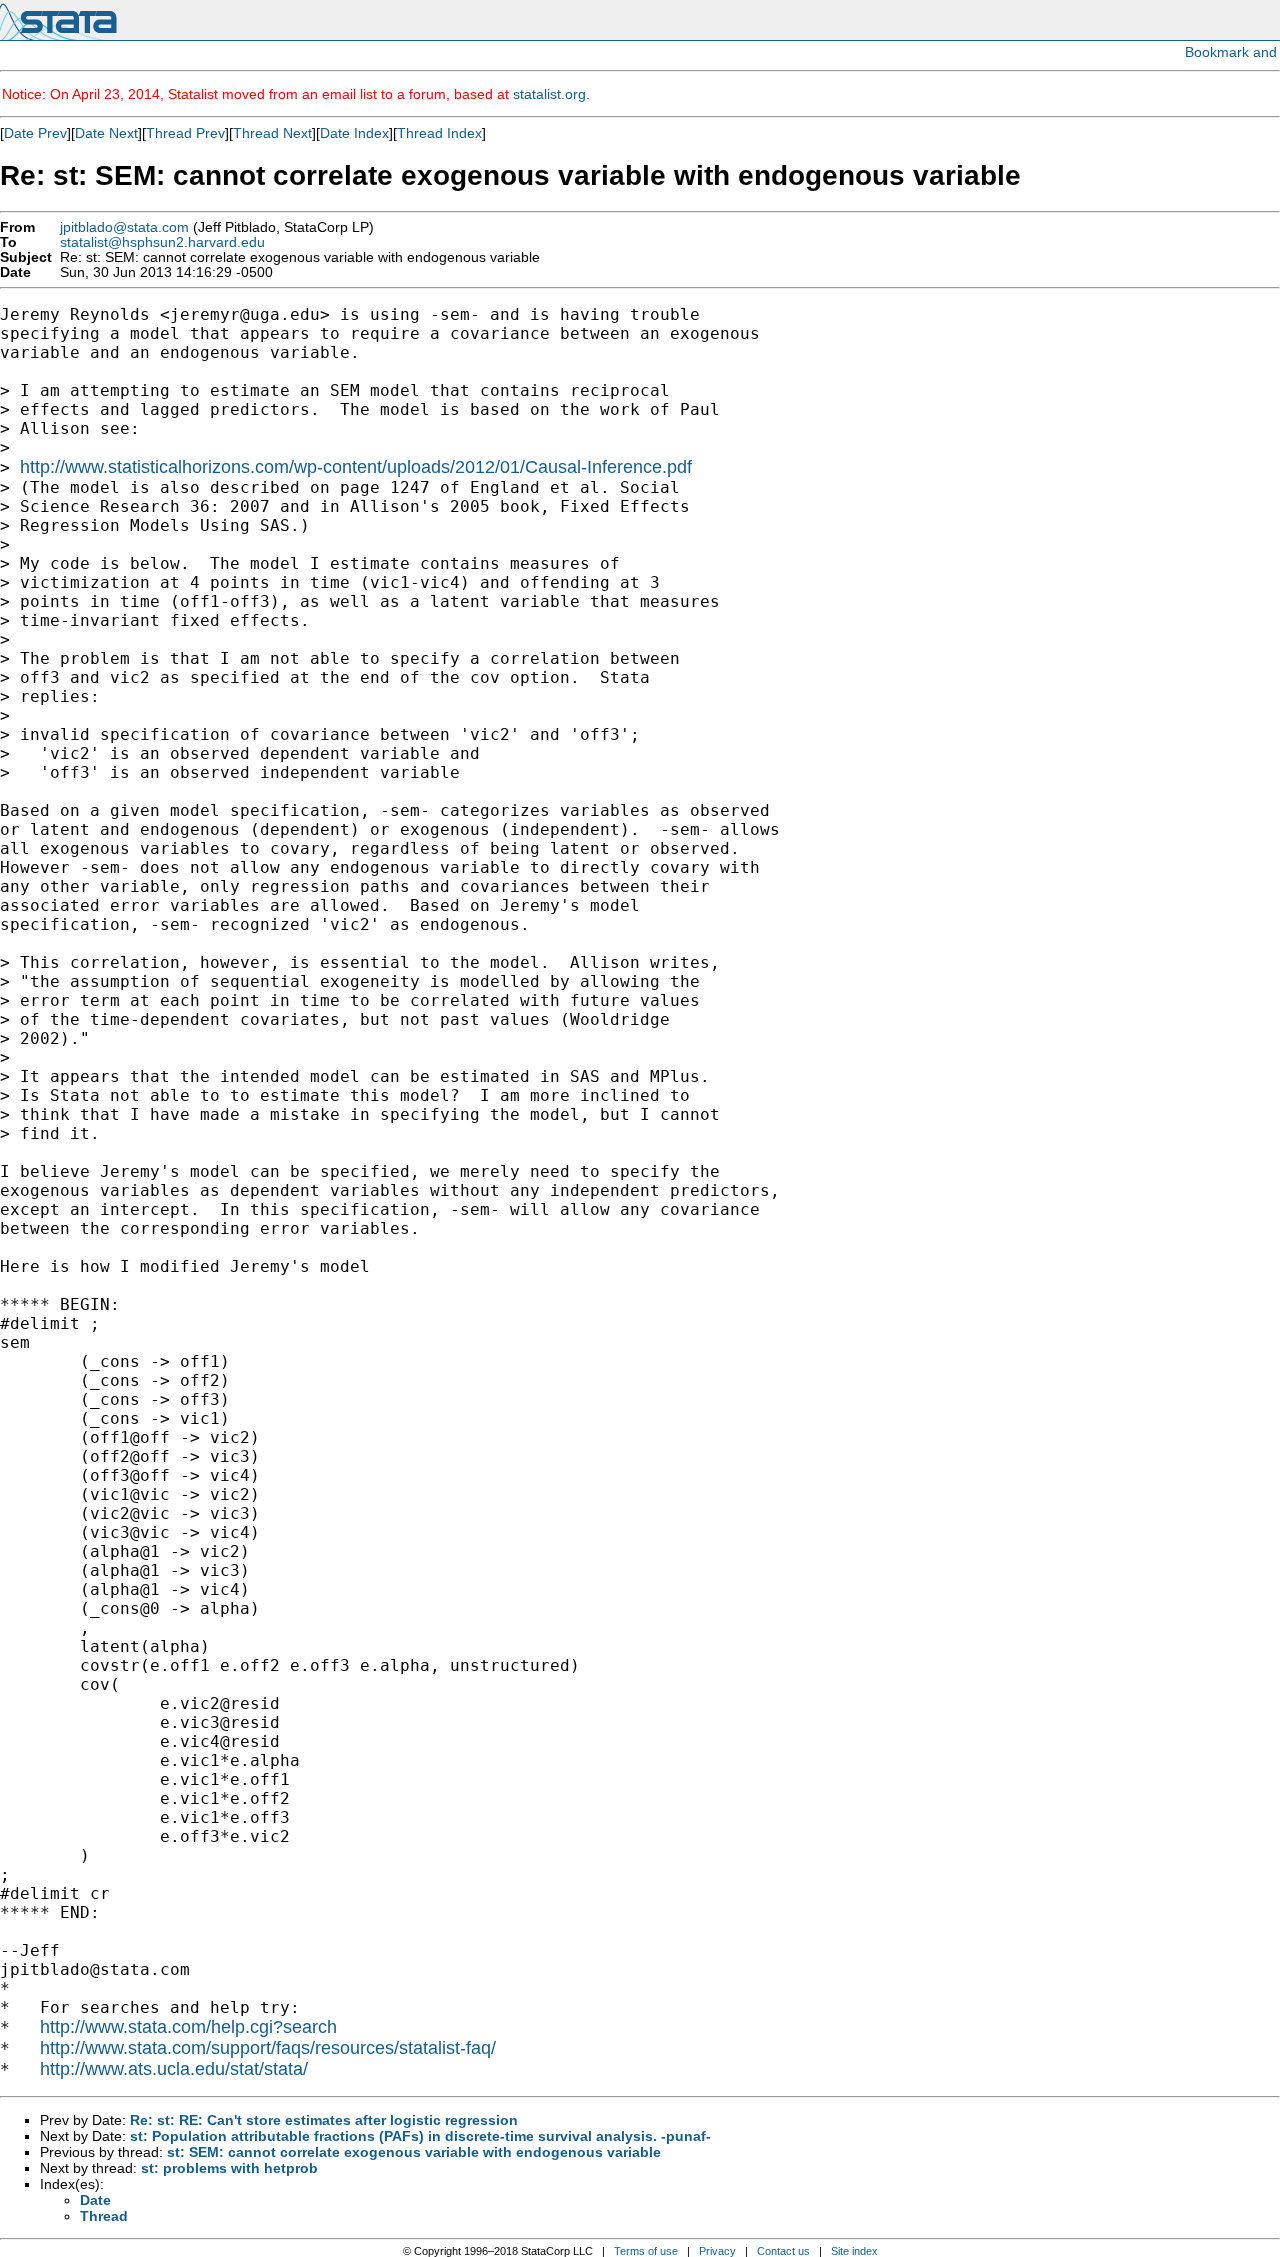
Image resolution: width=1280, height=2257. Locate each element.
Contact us (783, 2251)
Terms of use (646, 2251)
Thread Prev (185, 133)
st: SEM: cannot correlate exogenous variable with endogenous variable (414, 2152)
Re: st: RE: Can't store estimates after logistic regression (324, 2120)
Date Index (354, 133)
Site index (854, 2251)
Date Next (106, 133)
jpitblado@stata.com (124, 227)
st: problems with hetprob (229, 2168)
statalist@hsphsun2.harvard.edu (162, 242)
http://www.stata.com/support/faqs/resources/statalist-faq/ (268, 2048)
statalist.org (549, 94)
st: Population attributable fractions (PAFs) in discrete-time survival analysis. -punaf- (420, 2136)
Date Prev (35, 133)
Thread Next (272, 133)
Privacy (717, 2251)
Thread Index (439, 133)
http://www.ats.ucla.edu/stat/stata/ (174, 2069)
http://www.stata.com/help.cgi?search (188, 2027)
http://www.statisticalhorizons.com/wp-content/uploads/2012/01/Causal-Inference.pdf (356, 467)
